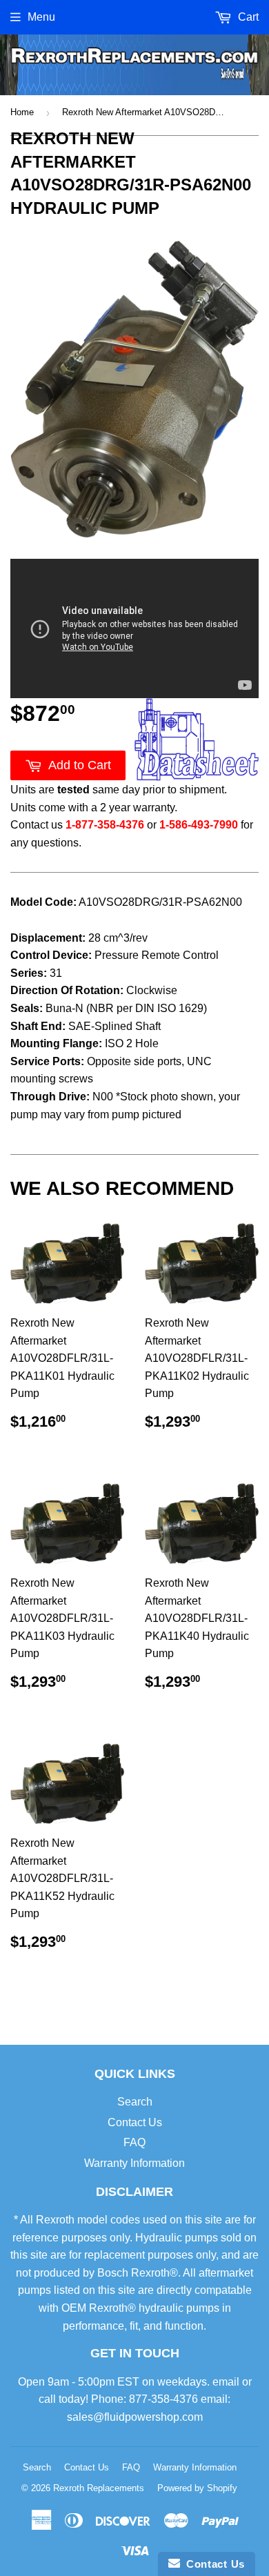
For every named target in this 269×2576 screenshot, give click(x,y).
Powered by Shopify (197, 2488)
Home (22, 112)
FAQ (134, 2142)
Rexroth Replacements (99, 2488)
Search (135, 2102)
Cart (247, 17)
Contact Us (135, 2122)
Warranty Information (134, 2163)
